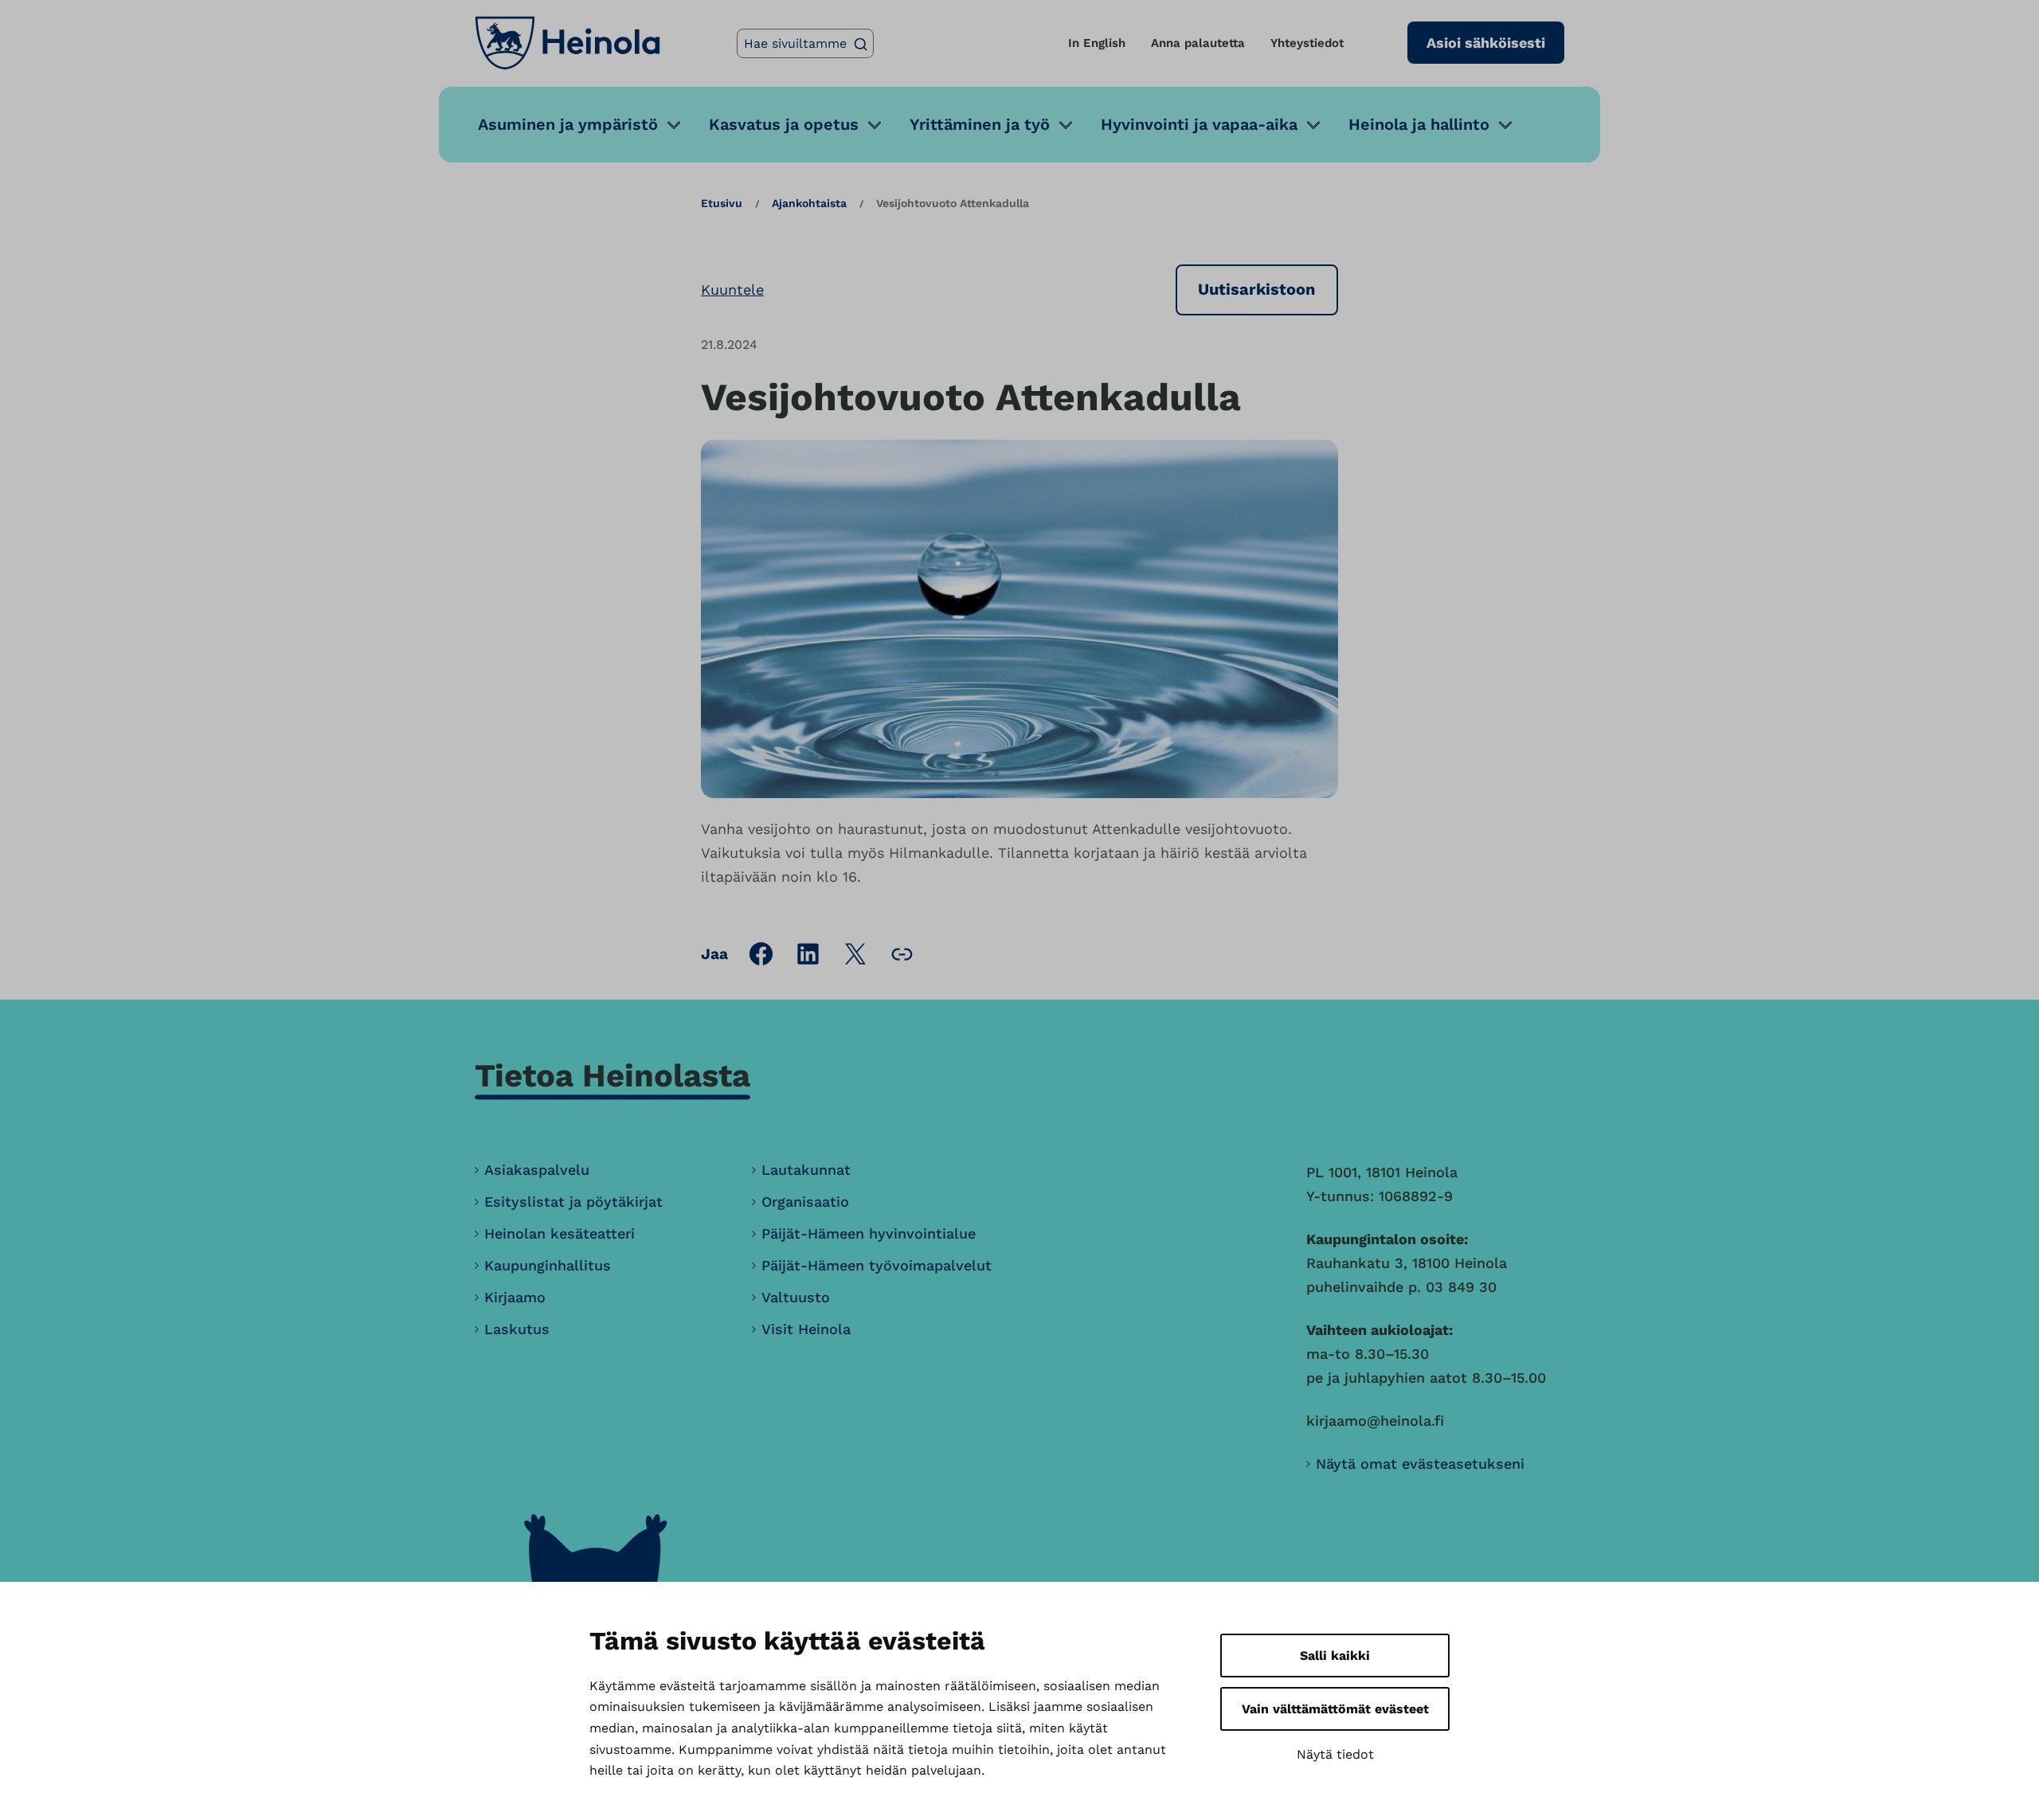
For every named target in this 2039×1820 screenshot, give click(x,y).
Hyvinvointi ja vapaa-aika (1199, 124)
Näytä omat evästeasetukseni (1420, 1464)
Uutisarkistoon (1256, 289)
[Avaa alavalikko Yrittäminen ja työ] (1066, 125)
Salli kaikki (1335, 1656)
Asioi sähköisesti (1486, 43)
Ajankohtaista (809, 203)
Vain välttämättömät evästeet (1335, 1709)
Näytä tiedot (1335, 1754)
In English (1097, 43)
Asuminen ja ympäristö (568, 124)
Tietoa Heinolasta (612, 1076)
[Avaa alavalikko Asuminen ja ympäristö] (674, 125)
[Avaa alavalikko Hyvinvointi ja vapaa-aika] (1313, 125)
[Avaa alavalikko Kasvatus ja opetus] (875, 125)
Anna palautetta (1198, 43)
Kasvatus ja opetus (784, 124)
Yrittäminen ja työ (980, 124)
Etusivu (722, 203)
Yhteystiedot (1307, 43)
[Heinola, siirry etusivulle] (567, 43)
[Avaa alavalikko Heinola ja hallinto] (1505, 125)
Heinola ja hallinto (1419, 124)
